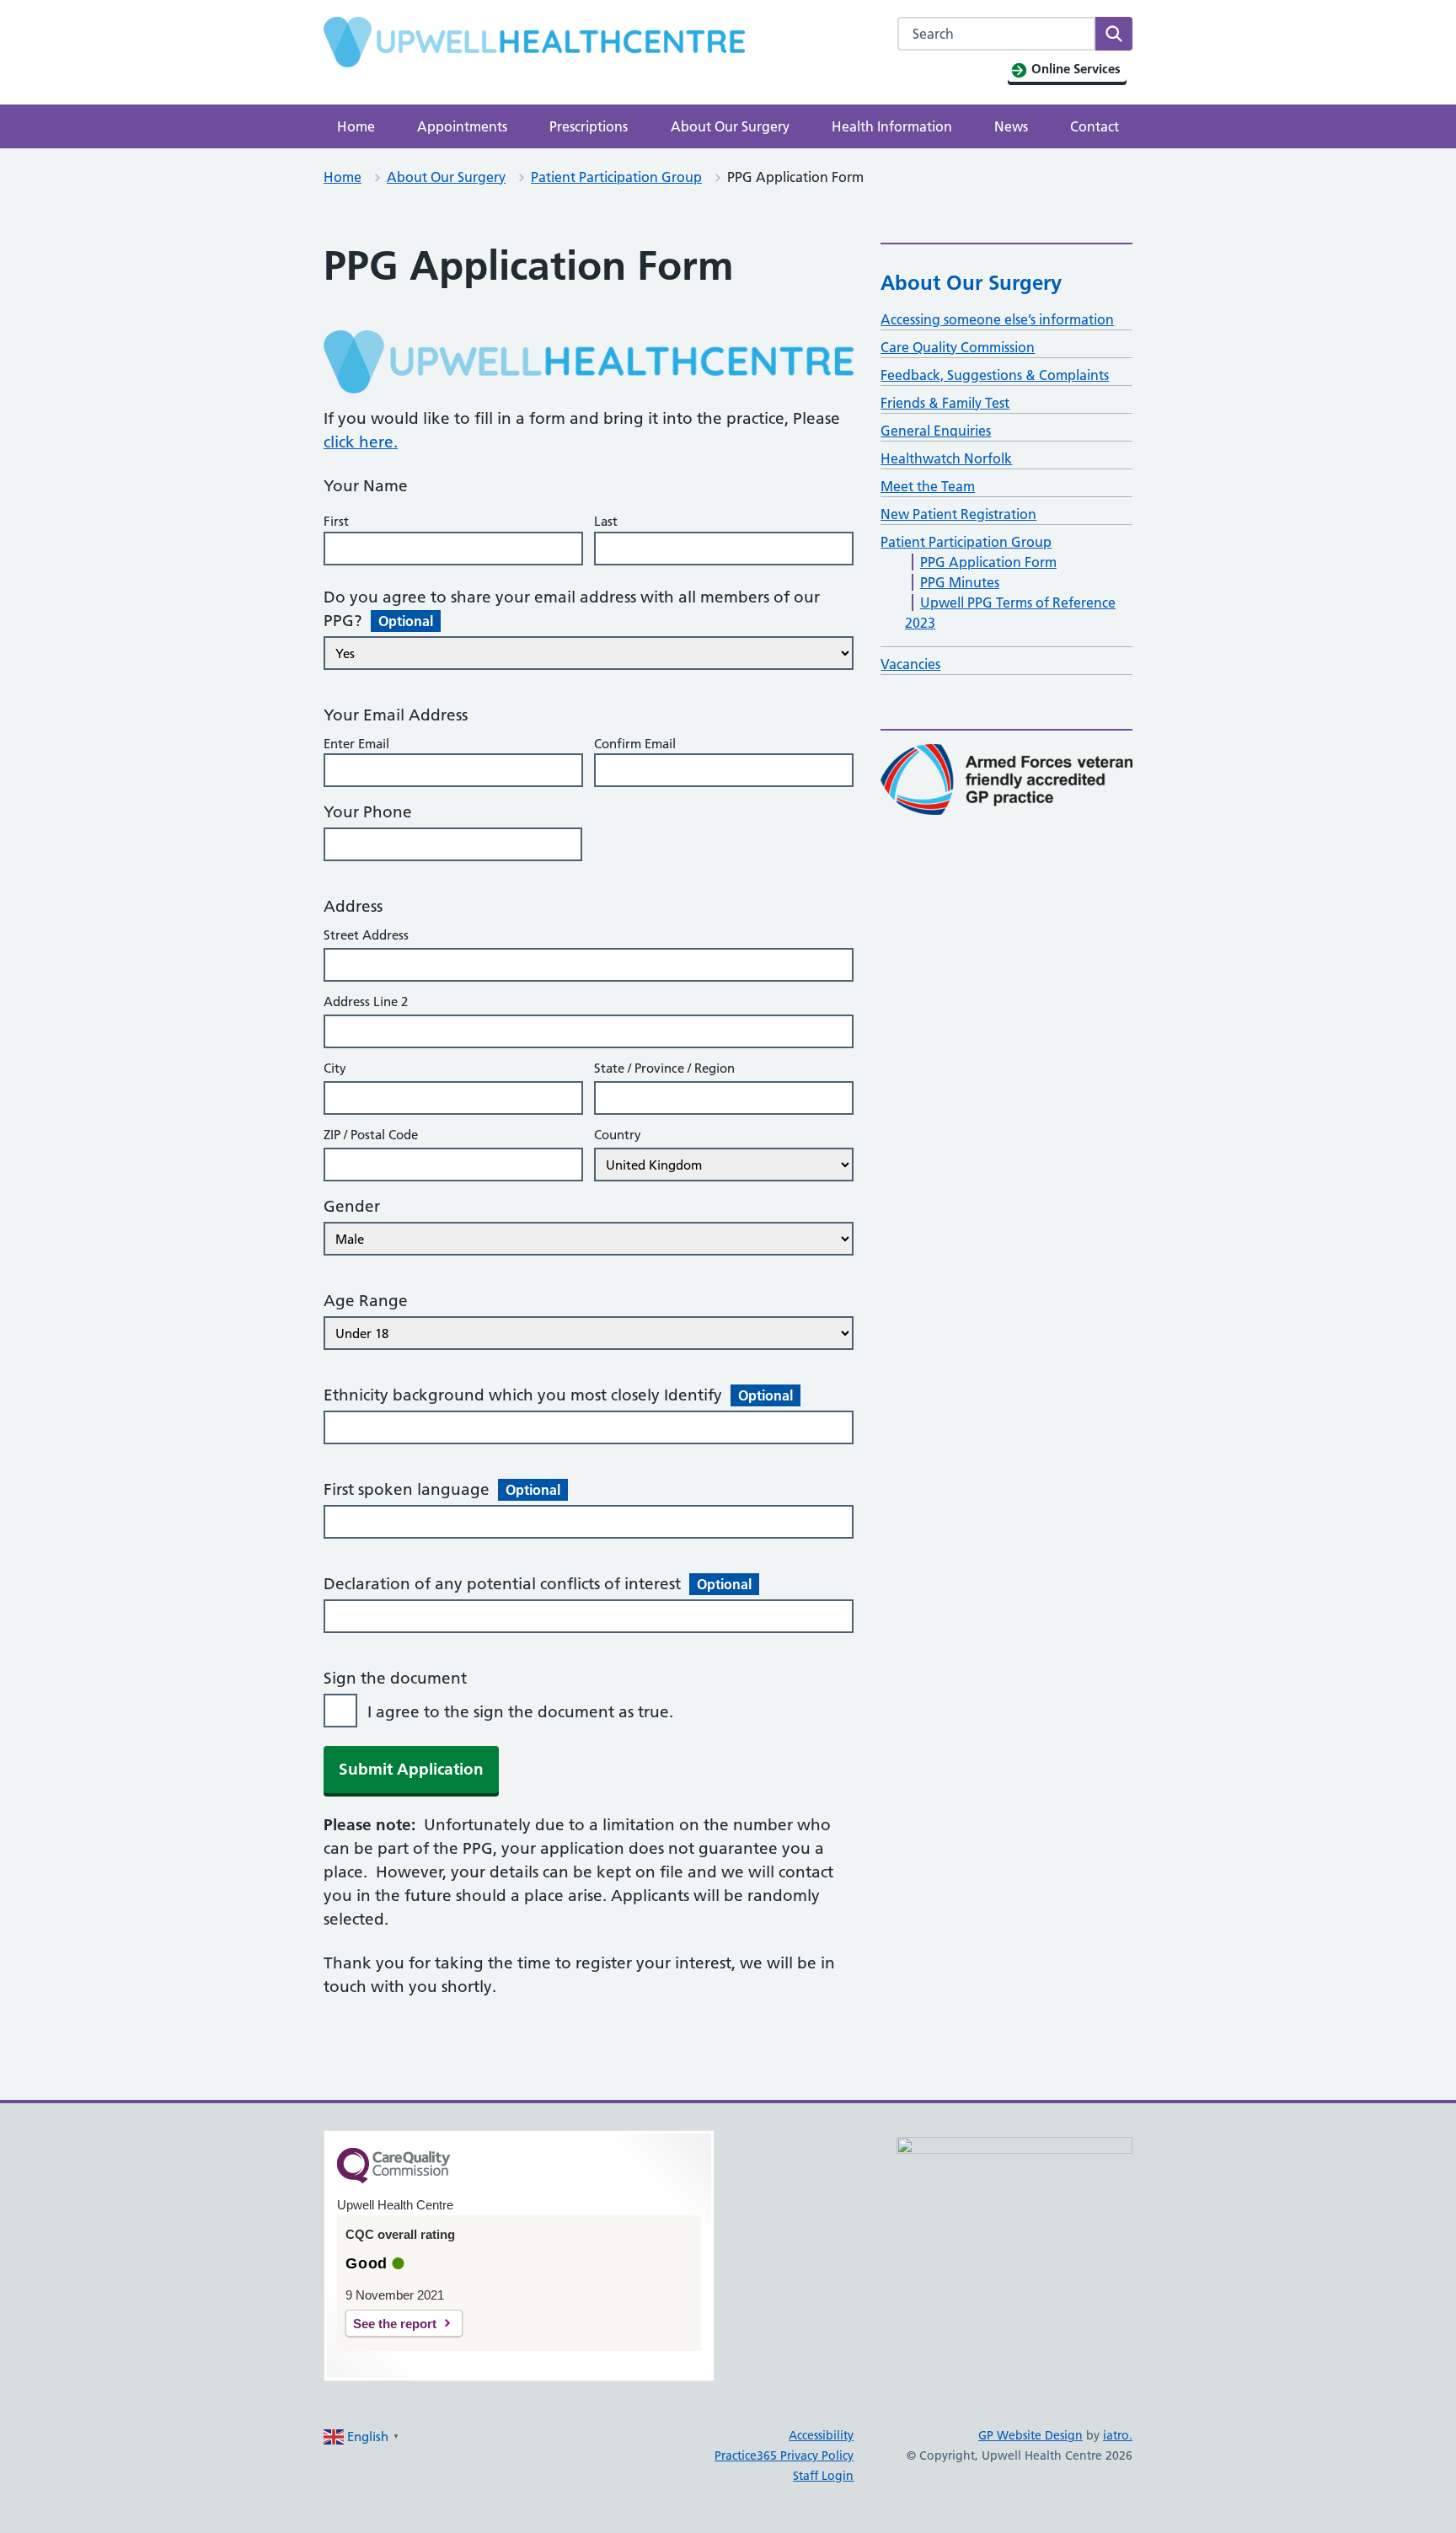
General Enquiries (936, 431)
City (335, 1068)
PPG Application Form (988, 562)
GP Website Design (1030, 2435)
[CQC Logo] (393, 2179)
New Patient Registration (958, 514)
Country (618, 1135)
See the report (395, 2324)
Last (606, 521)
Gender (352, 1206)
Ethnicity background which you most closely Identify (558, 1395)
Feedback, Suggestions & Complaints (995, 375)
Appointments (462, 126)
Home (356, 126)
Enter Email (356, 744)
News (1011, 126)
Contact (1095, 126)
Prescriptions (589, 126)
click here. (361, 442)
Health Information (892, 126)
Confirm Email (635, 744)
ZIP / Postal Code (371, 1135)
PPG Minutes (960, 582)
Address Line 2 (366, 1001)
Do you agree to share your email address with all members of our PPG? (572, 609)
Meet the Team (928, 486)
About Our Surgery (730, 126)
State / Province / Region (664, 1068)
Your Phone (368, 812)
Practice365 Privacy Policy (784, 2455)
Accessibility (821, 2435)
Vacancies (910, 664)
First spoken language (442, 1489)
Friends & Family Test (945, 403)
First (336, 521)
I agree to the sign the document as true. (520, 1712)
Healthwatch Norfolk (946, 458)
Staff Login (823, 2476)
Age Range (366, 1301)
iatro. (1118, 2435)
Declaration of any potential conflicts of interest (538, 1584)
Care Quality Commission (958, 347)
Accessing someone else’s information (997, 319)
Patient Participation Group (616, 177)
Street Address (366, 935)
